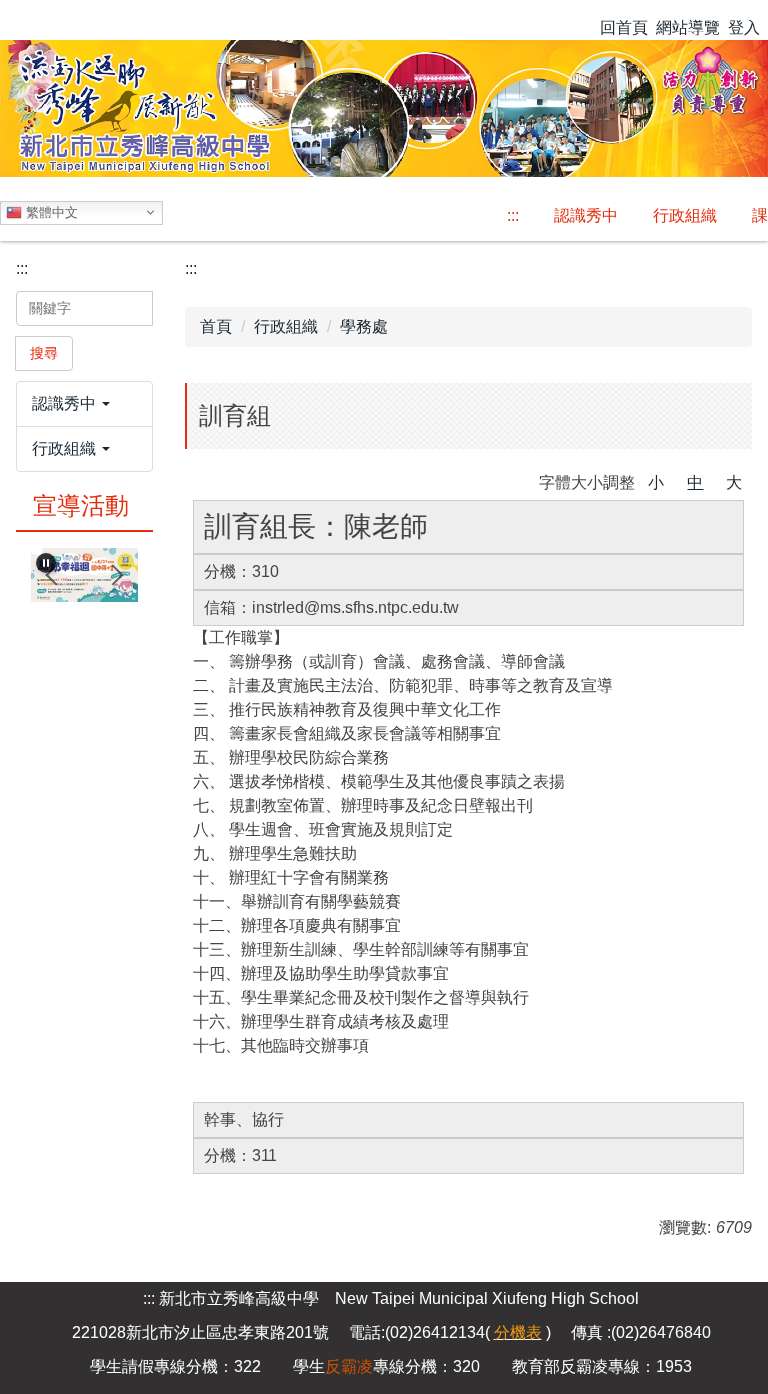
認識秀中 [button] (586, 215)
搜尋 (44, 353)
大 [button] (734, 482)
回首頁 (624, 27)
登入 (744, 27)
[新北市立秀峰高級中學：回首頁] (384, 106)
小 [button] (656, 482)
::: (513, 215)
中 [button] (695, 482)
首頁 (216, 326)
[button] (84, 404)
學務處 (364, 326)
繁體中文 (50, 211)
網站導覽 (688, 27)
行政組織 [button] (685, 215)
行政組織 (286, 326)
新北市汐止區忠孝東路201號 (227, 1332)
